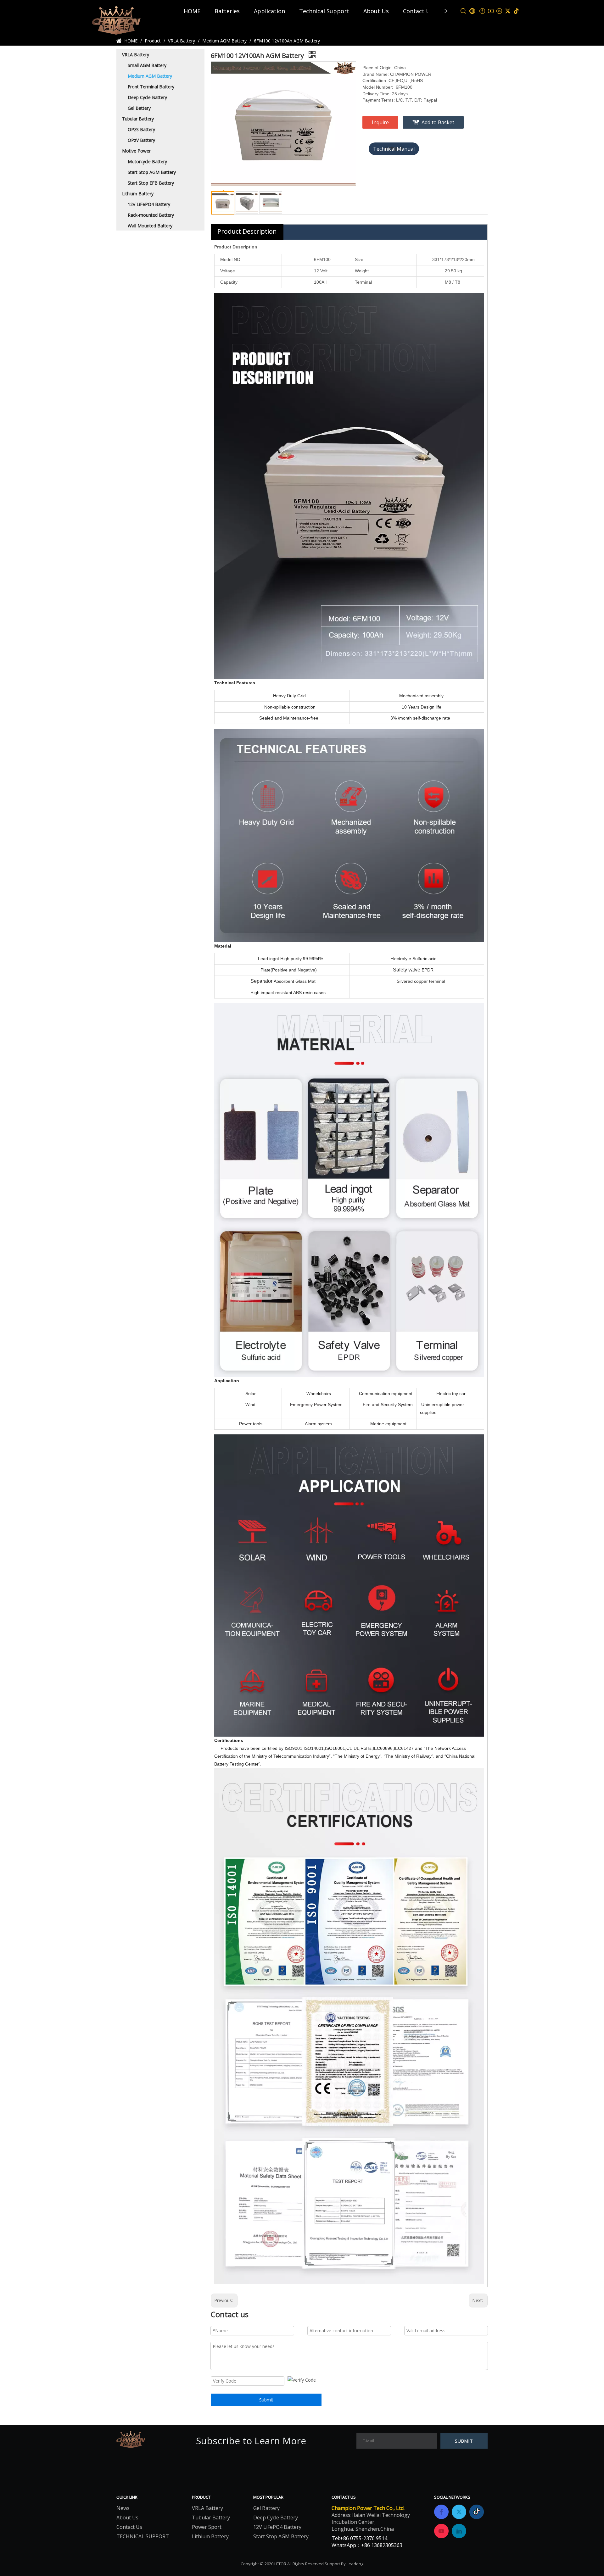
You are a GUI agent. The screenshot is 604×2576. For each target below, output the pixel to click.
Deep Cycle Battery (147, 97)
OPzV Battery (141, 140)
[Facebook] (482, 11)
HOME (192, 11)
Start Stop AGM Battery (152, 172)
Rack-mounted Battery (151, 215)
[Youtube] (491, 11)
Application (269, 11)
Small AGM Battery (147, 65)
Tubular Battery (138, 119)
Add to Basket (438, 122)
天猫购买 (394, 149)
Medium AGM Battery (150, 76)
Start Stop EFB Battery (151, 183)
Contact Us (418, 11)
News (123, 2508)
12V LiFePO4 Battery (149, 204)
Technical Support (324, 11)
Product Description (247, 231)
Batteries (227, 11)
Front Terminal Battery (151, 87)
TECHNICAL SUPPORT (143, 2536)
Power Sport (207, 2527)
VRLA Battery (136, 55)
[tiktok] (516, 11)
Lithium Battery (138, 194)
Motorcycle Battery (147, 161)
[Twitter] (508, 11)
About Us (376, 11)
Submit (266, 2400)
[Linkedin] (499, 11)
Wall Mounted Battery (150, 226)
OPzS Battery (141, 129)
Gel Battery (139, 108)
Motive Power (136, 151)
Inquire (380, 122)
